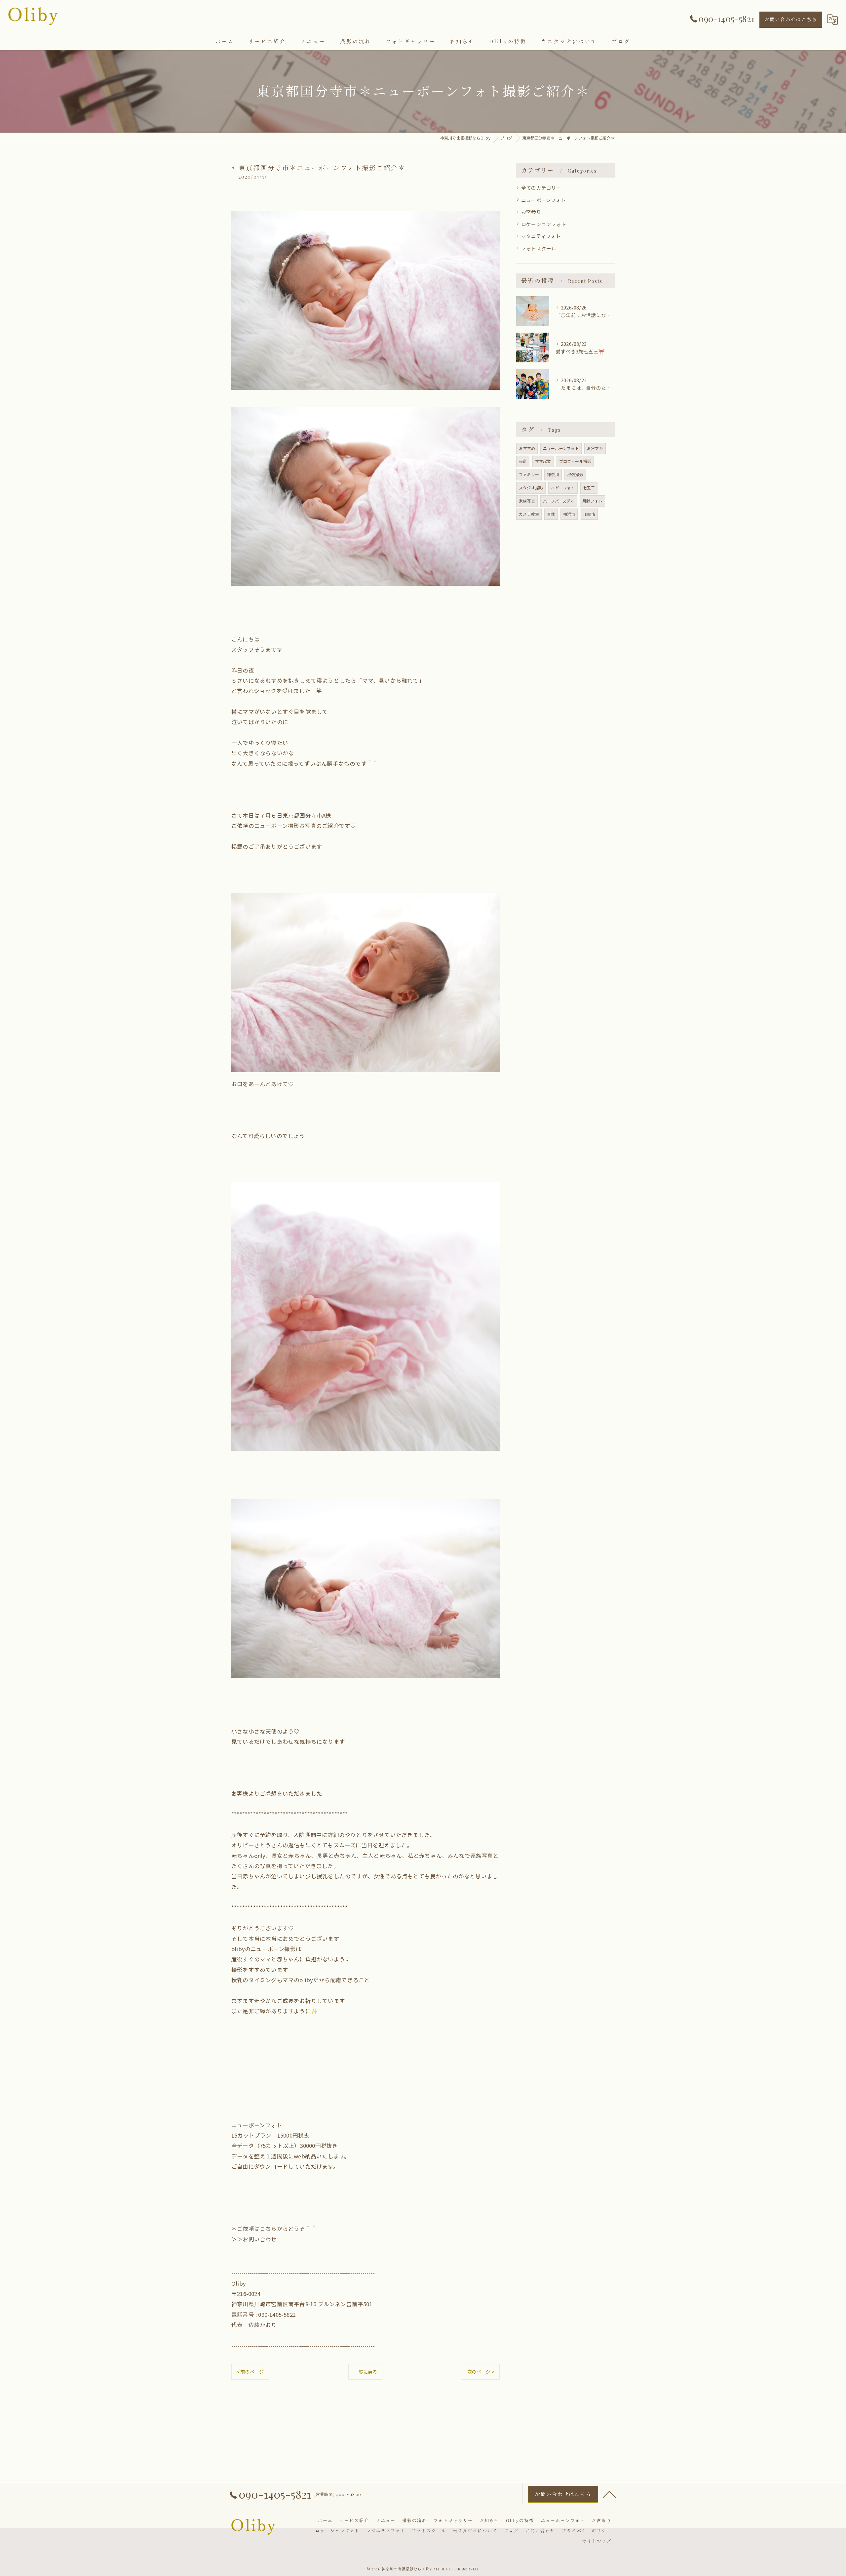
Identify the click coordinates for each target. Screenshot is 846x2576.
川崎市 (589, 514)
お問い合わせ (260, 2239)
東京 (523, 461)
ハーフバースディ (559, 501)
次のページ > (481, 2372)
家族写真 (527, 501)
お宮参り (531, 212)
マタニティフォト (541, 236)
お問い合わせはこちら (791, 19)
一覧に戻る (365, 2372)
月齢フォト (592, 501)
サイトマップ (597, 2541)
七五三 (589, 488)
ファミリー (529, 474)
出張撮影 (575, 474)
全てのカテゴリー (541, 188)
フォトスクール (539, 248)
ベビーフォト (563, 488)
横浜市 (569, 514)
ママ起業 (543, 461)
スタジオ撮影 (531, 488)
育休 (551, 514)
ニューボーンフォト (544, 200)
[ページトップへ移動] (610, 2494)
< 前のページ (250, 2372)
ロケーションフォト (544, 224)
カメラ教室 (529, 514)
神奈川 (553, 474)
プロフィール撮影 (575, 461)
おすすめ (527, 448)
